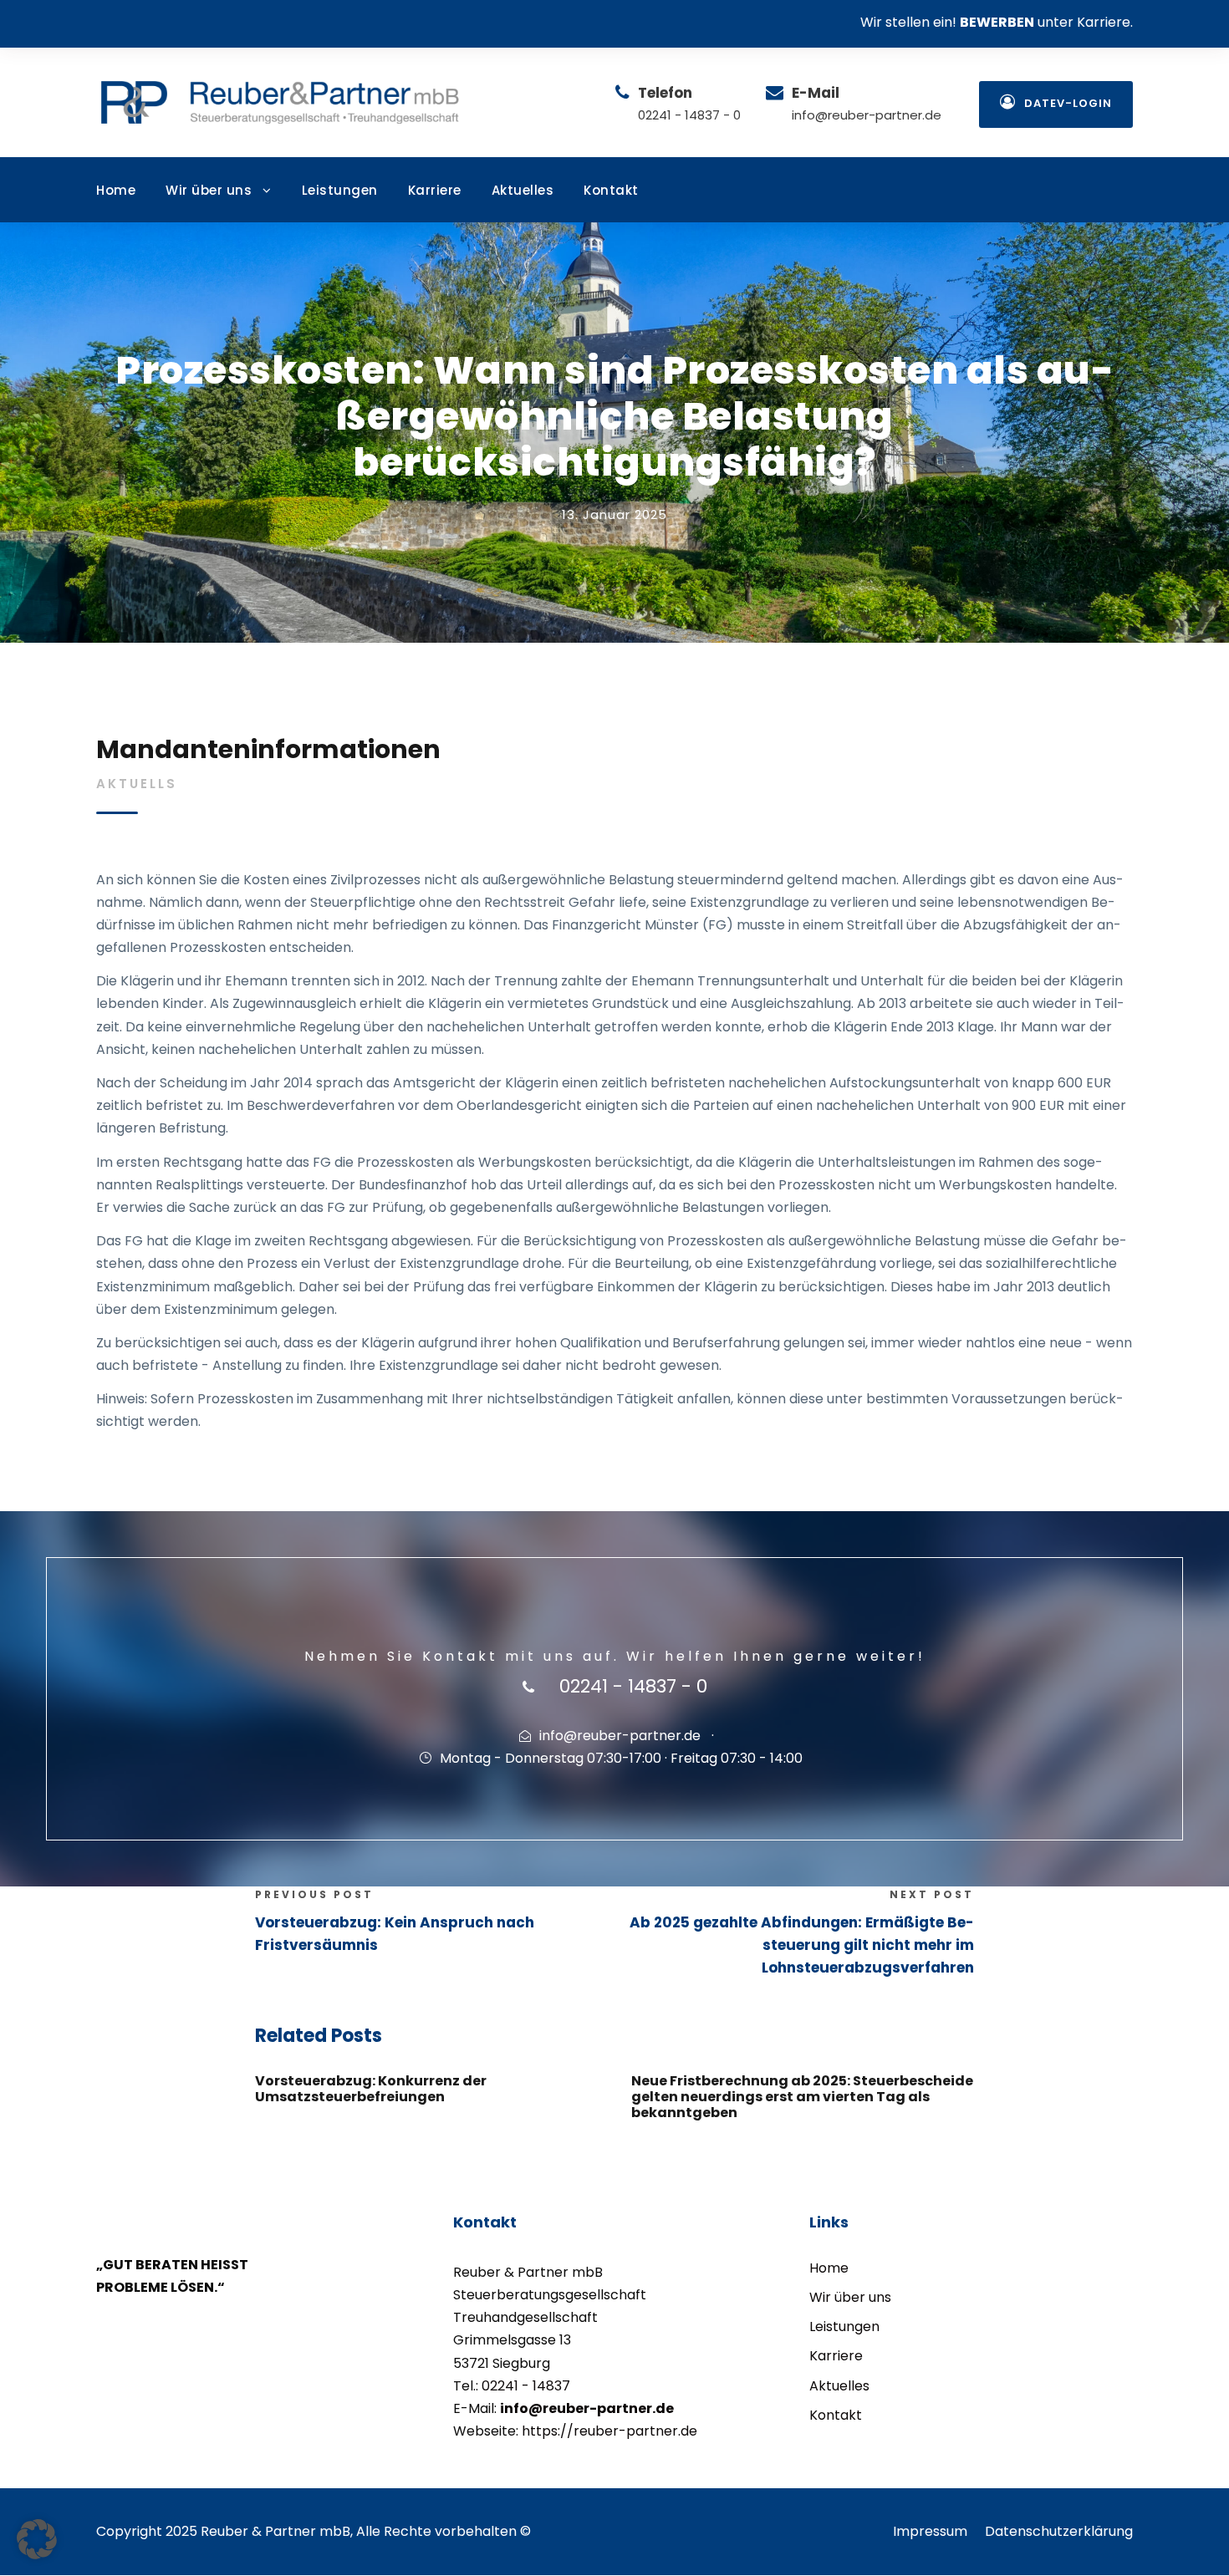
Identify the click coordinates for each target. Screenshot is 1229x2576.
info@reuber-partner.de (867, 115)
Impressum (930, 2531)
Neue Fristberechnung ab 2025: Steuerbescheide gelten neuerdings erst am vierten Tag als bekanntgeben (802, 2097)
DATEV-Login (1068, 103)
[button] (37, 2539)
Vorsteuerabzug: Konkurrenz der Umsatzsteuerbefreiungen (371, 2089)
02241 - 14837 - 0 (689, 115)
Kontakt (611, 190)
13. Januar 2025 (614, 514)
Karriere (435, 190)
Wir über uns (209, 190)
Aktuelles (523, 190)
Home (116, 190)
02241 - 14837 (526, 2386)
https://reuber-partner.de (609, 2431)
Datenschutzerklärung (1059, 2531)
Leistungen (340, 190)
